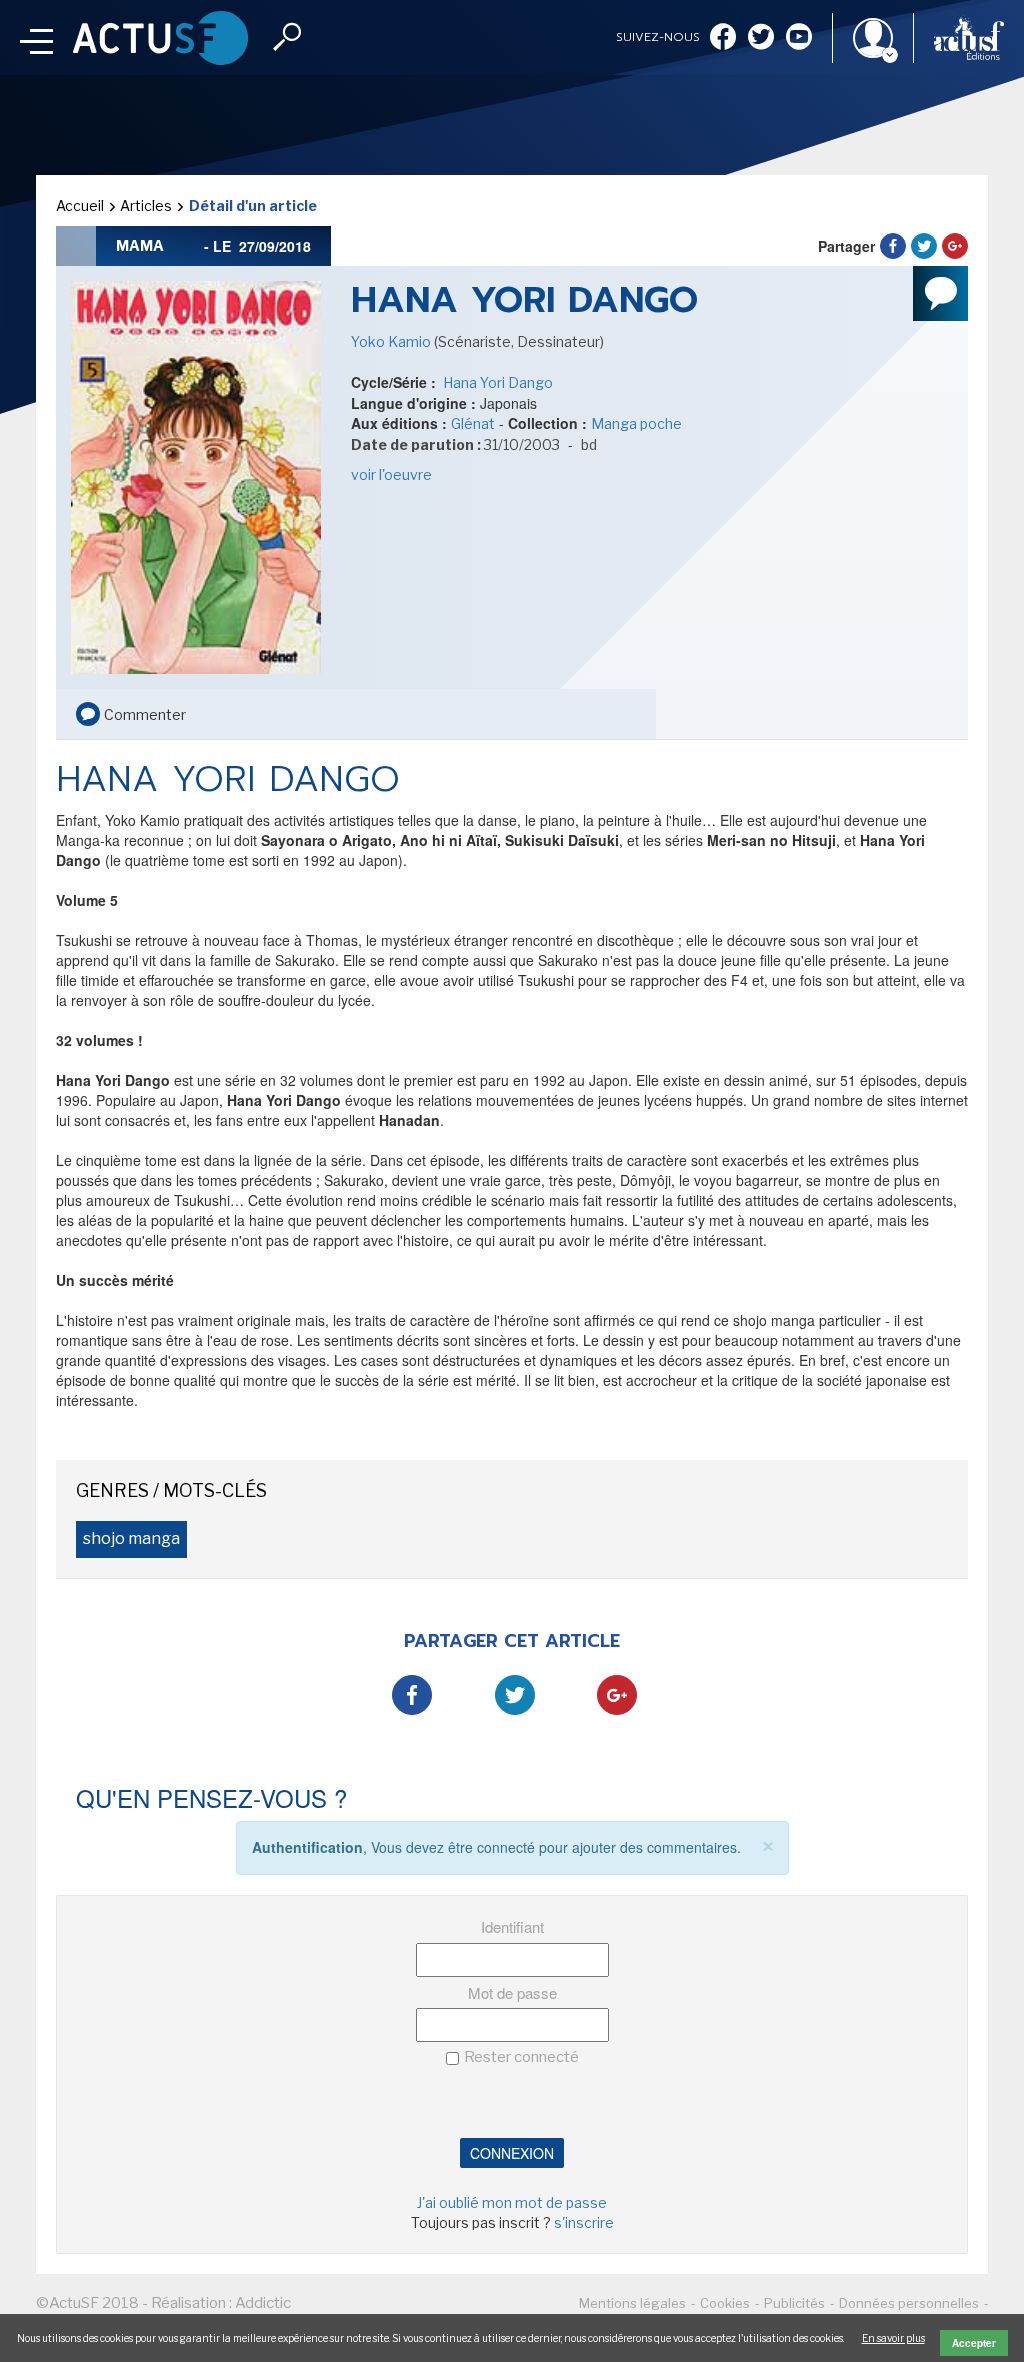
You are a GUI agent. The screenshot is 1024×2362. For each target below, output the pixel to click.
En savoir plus (893, 2338)
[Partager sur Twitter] (924, 246)
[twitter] (761, 38)
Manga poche (636, 423)
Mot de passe (512, 1992)
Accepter (974, 2343)
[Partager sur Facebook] (893, 246)
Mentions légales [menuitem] (632, 2303)
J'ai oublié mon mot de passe (512, 2202)
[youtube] (799, 38)
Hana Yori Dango (496, 382)
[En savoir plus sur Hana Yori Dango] (196, 475)
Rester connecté (521, 2057)
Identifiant (512, 1926)
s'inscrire (584, 2222)
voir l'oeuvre (391, 474)
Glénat (473, 423)
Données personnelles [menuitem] (909, 2303)
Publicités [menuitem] (794, 2303)
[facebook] (723, 38)
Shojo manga (131, 1538)
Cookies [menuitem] (725, 2303)
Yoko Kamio (392, 341)
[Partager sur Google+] (955, 246)
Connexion (512, 2153)
